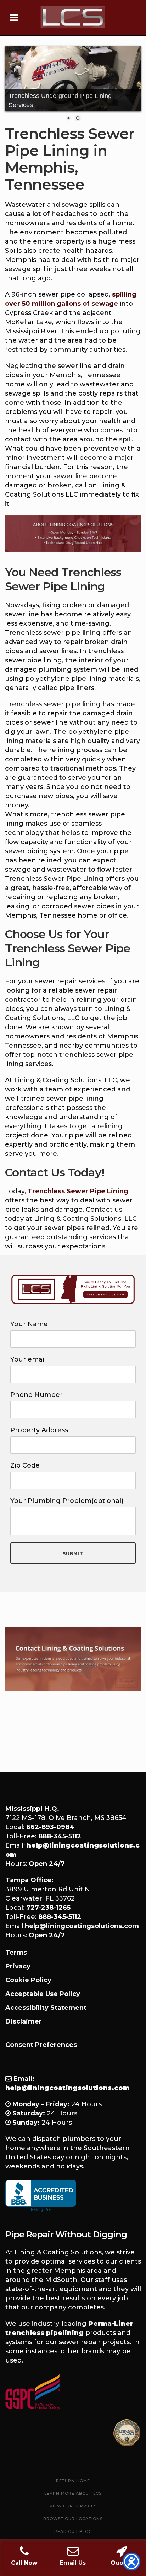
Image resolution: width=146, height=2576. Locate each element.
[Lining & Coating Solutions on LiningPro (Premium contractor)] (127, 2433)
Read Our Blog (73, 2531)
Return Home (73, 2481)
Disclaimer (24, 2021)
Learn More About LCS (73, 2493)
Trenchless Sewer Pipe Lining (78, 1191)
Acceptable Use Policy (43, 1994)
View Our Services (73, 2506)
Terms (16, 1953)
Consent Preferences (41, 2045)
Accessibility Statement (46, 2008)
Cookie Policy (28, 1980)
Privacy (18, 1966)
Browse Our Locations (73, 2519)
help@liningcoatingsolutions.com (82, 1926)
